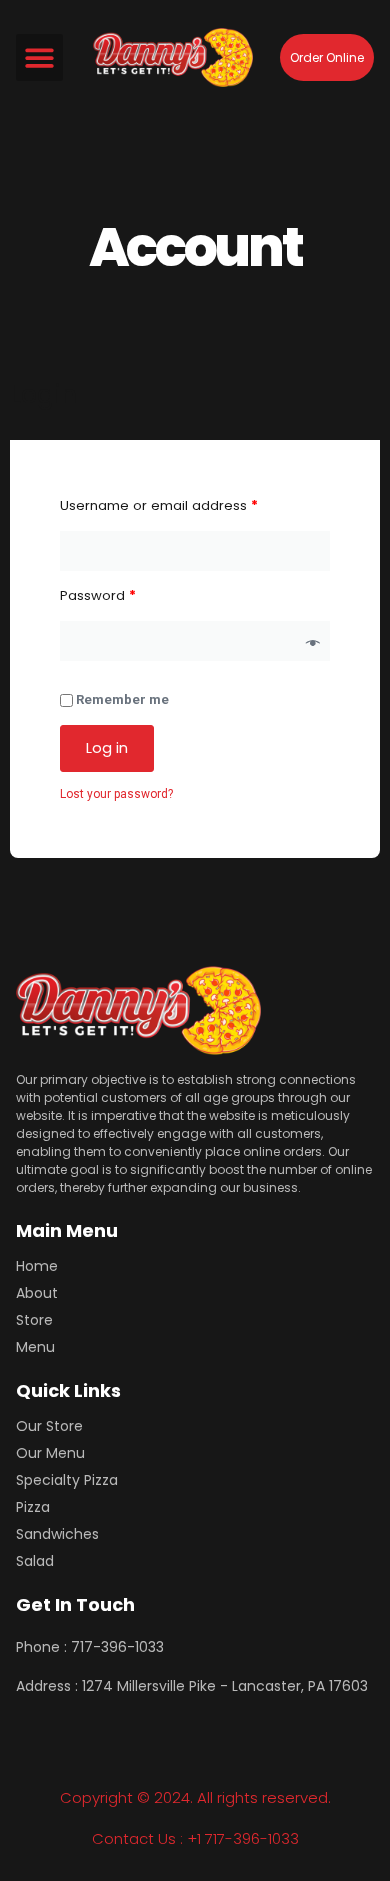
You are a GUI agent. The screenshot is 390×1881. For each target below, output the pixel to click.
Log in (107, 748)
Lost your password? (116, 794)
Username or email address (159, 505)
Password (98, 595)
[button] (39, 57)
